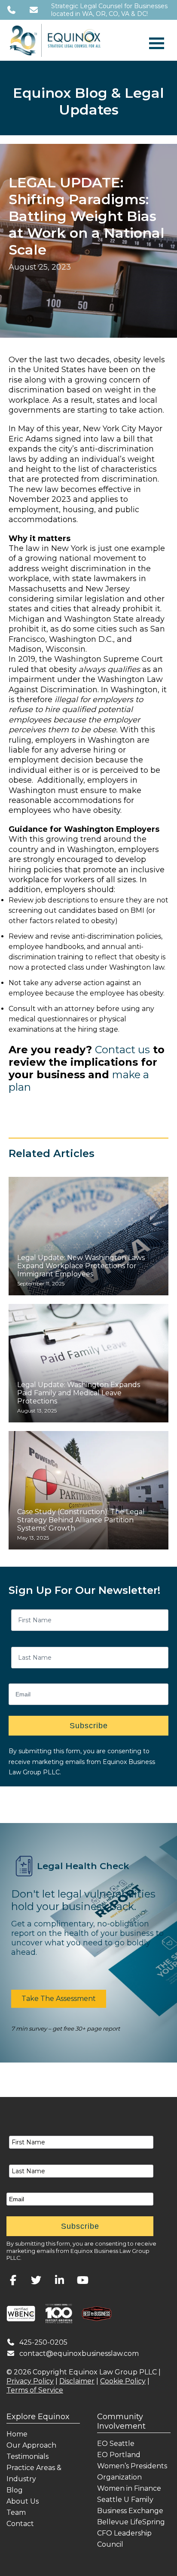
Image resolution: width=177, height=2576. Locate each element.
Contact (20, 2524)
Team (16, 2512)
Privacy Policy (30, 2381)
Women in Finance (129, 2488)
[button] (59, 1999)
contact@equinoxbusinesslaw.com (79, 2354)
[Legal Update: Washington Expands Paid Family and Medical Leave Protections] (88, 1363)
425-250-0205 (43, 2342)
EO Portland (119, 2455)
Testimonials (27, 2456)
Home (17, 2434)
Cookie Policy (123, 2381)
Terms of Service (35, 2390)
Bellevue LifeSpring (131, 2522)
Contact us (122, 1050)
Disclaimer (77, 2381)
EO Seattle (116, 2444)
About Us (23, 2501)
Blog (15, 2490)
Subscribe (89, 1726)
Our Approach (31, 2445)
